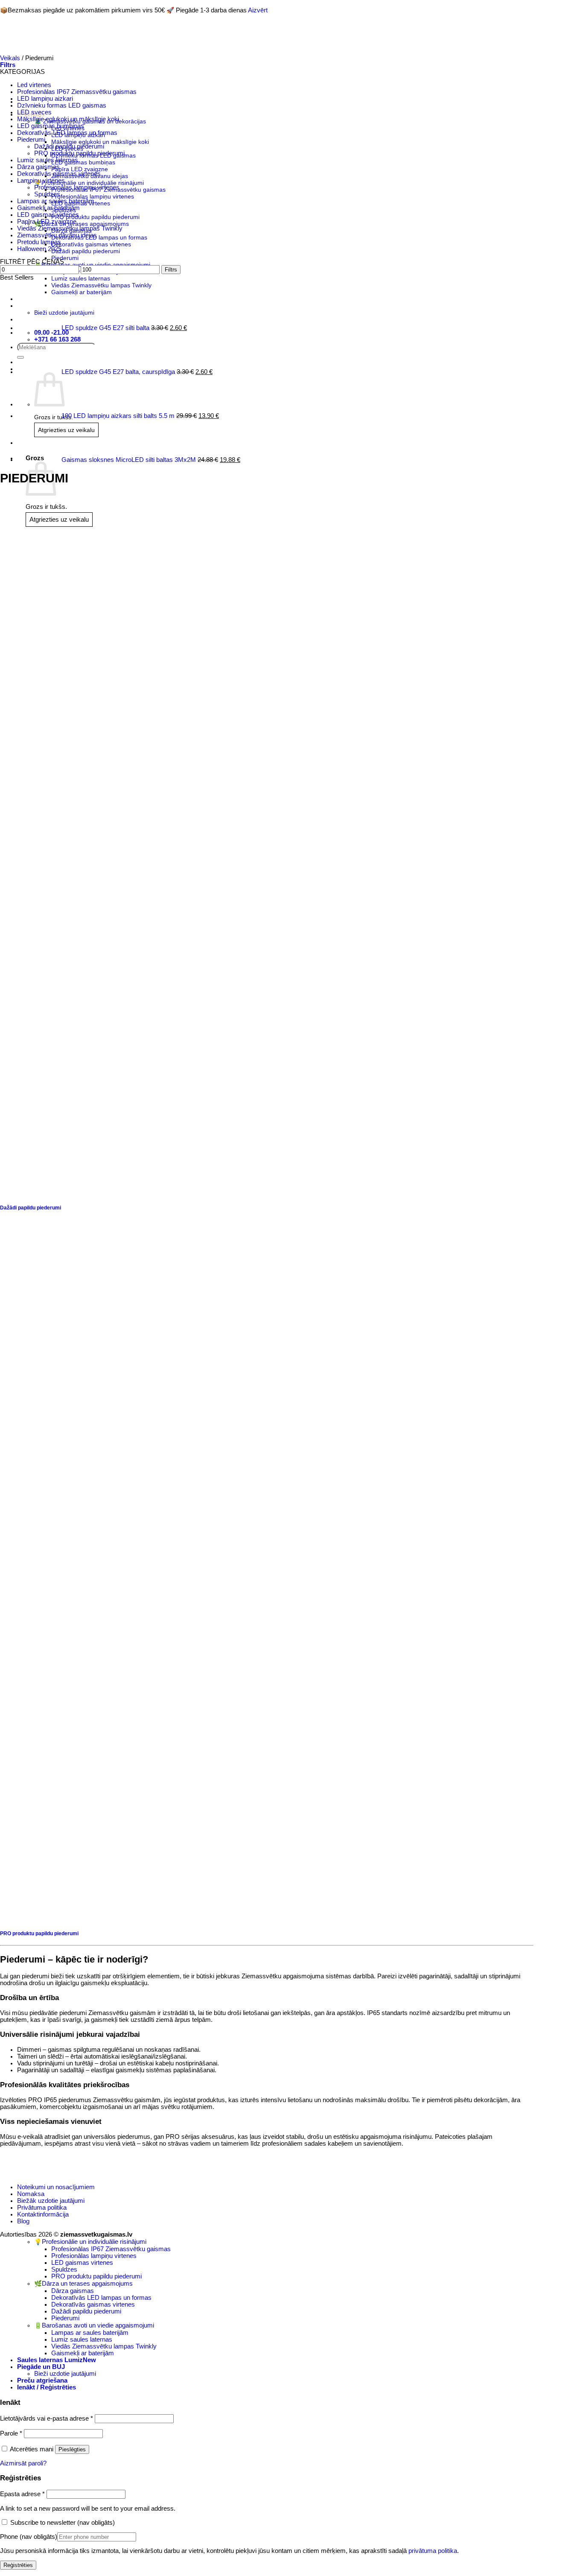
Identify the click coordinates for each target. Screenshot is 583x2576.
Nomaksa (31, 2194)
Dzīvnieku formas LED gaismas (62, 105)
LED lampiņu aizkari (45, 99)
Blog (23, 2221)
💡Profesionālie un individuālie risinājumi (90, 2242)
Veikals (10, 58)
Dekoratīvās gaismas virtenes (59, 174)
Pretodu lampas (39, 242)
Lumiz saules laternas (48, 160)
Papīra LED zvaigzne (47, 222)
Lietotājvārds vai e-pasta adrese (47, 2418)
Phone (29, 2537)
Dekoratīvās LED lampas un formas (67, 133)
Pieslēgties (72, 2449)
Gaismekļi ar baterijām (48, 208)
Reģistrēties (18, 2565)
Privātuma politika (42, 2208)
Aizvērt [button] (258, 10)
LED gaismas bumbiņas (51, 126)
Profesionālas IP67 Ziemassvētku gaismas (77, 92)
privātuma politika (433, 2551)
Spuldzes (47, 194)
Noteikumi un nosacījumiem (56, 2187)
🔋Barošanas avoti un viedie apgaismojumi (94, 2325)
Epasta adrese (22, 2494)
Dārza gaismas (38, 167)
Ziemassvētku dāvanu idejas (57, 235)
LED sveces (34, 112)
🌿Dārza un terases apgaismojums (83, 2284)
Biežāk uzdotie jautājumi (51, 2201)
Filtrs (171, 270)
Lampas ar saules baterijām (56, 201)
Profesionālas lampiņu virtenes (77, 187)
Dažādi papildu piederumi (69, 146)
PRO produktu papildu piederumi (79, 153)
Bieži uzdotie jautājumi (65, 2374)
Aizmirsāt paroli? (23, 2463)
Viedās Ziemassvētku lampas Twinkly (70, 228)
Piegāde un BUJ (41, 2367)
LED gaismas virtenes (48, 215)
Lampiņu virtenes (41, 181)
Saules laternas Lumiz (50, 2360)
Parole (11, 2433)
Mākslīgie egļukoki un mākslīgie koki (68, 119)
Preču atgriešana (42, 2380)
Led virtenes (34, 85)
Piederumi (31, 140)
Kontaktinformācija (43, 2214)
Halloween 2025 (39, 249)
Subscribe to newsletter (62, 2523)
